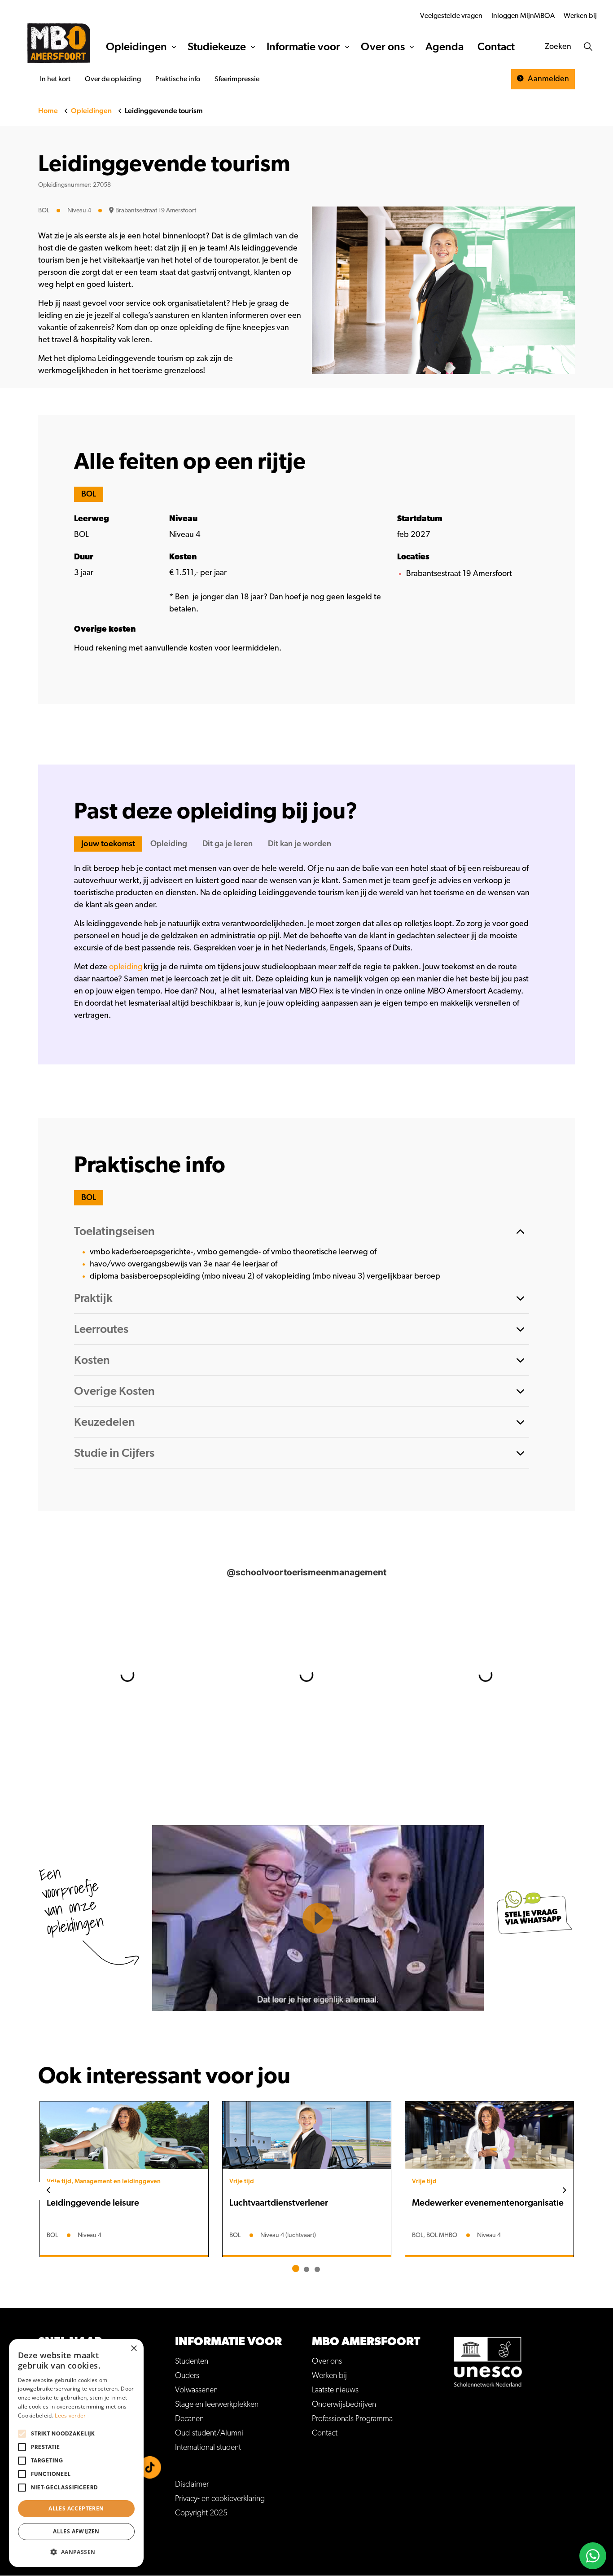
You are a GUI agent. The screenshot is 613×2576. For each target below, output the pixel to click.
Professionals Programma (352, 2419)
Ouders (187, 2376)
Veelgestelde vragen (451, 16)
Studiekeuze (217, 47)
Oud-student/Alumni (209, 2433)
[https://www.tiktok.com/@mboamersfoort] (150, 2467)
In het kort (55, 79)
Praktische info (178, 79)
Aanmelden (547, 79)
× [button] (134, 2349)
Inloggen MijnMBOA (523, 16)
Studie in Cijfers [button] (114, 1453)
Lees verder (70, 2416)
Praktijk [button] (93, 1298)
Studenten (192, 2361)
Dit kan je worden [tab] (300, 844)
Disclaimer (192, 2484)
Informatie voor (303, 47)
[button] (76, 2552)
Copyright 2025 (201, 2513)
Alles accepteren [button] (76, 2508)
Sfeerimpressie (237, 79)
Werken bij (580, 16)
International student (208, 2448)
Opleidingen (136, 47)
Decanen (189, 2419)
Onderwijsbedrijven (344, 2405)
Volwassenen (196, 2390)
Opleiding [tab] (169, 844)
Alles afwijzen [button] (76, 2531)
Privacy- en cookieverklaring (220, 2499)
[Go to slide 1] (296, 2268)
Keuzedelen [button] (105, 1422)
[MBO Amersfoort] (59, 43)
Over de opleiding (113, 79)
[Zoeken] (588, 47)
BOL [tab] (89, 494)
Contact (496, 47)
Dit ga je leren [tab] (228, 844)
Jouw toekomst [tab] (108, 844)
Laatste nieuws (335, 2390)
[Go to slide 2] (306, 2269)
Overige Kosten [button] (114, 1391)
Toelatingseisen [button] (114, 1231)
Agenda (444, 47)
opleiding (126, 967)
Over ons (383, 47)
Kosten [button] (92, 1360)
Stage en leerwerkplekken (217, 2405)
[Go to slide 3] (317, 2269)
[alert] (76, 2453)
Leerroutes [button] (101, 1329)
